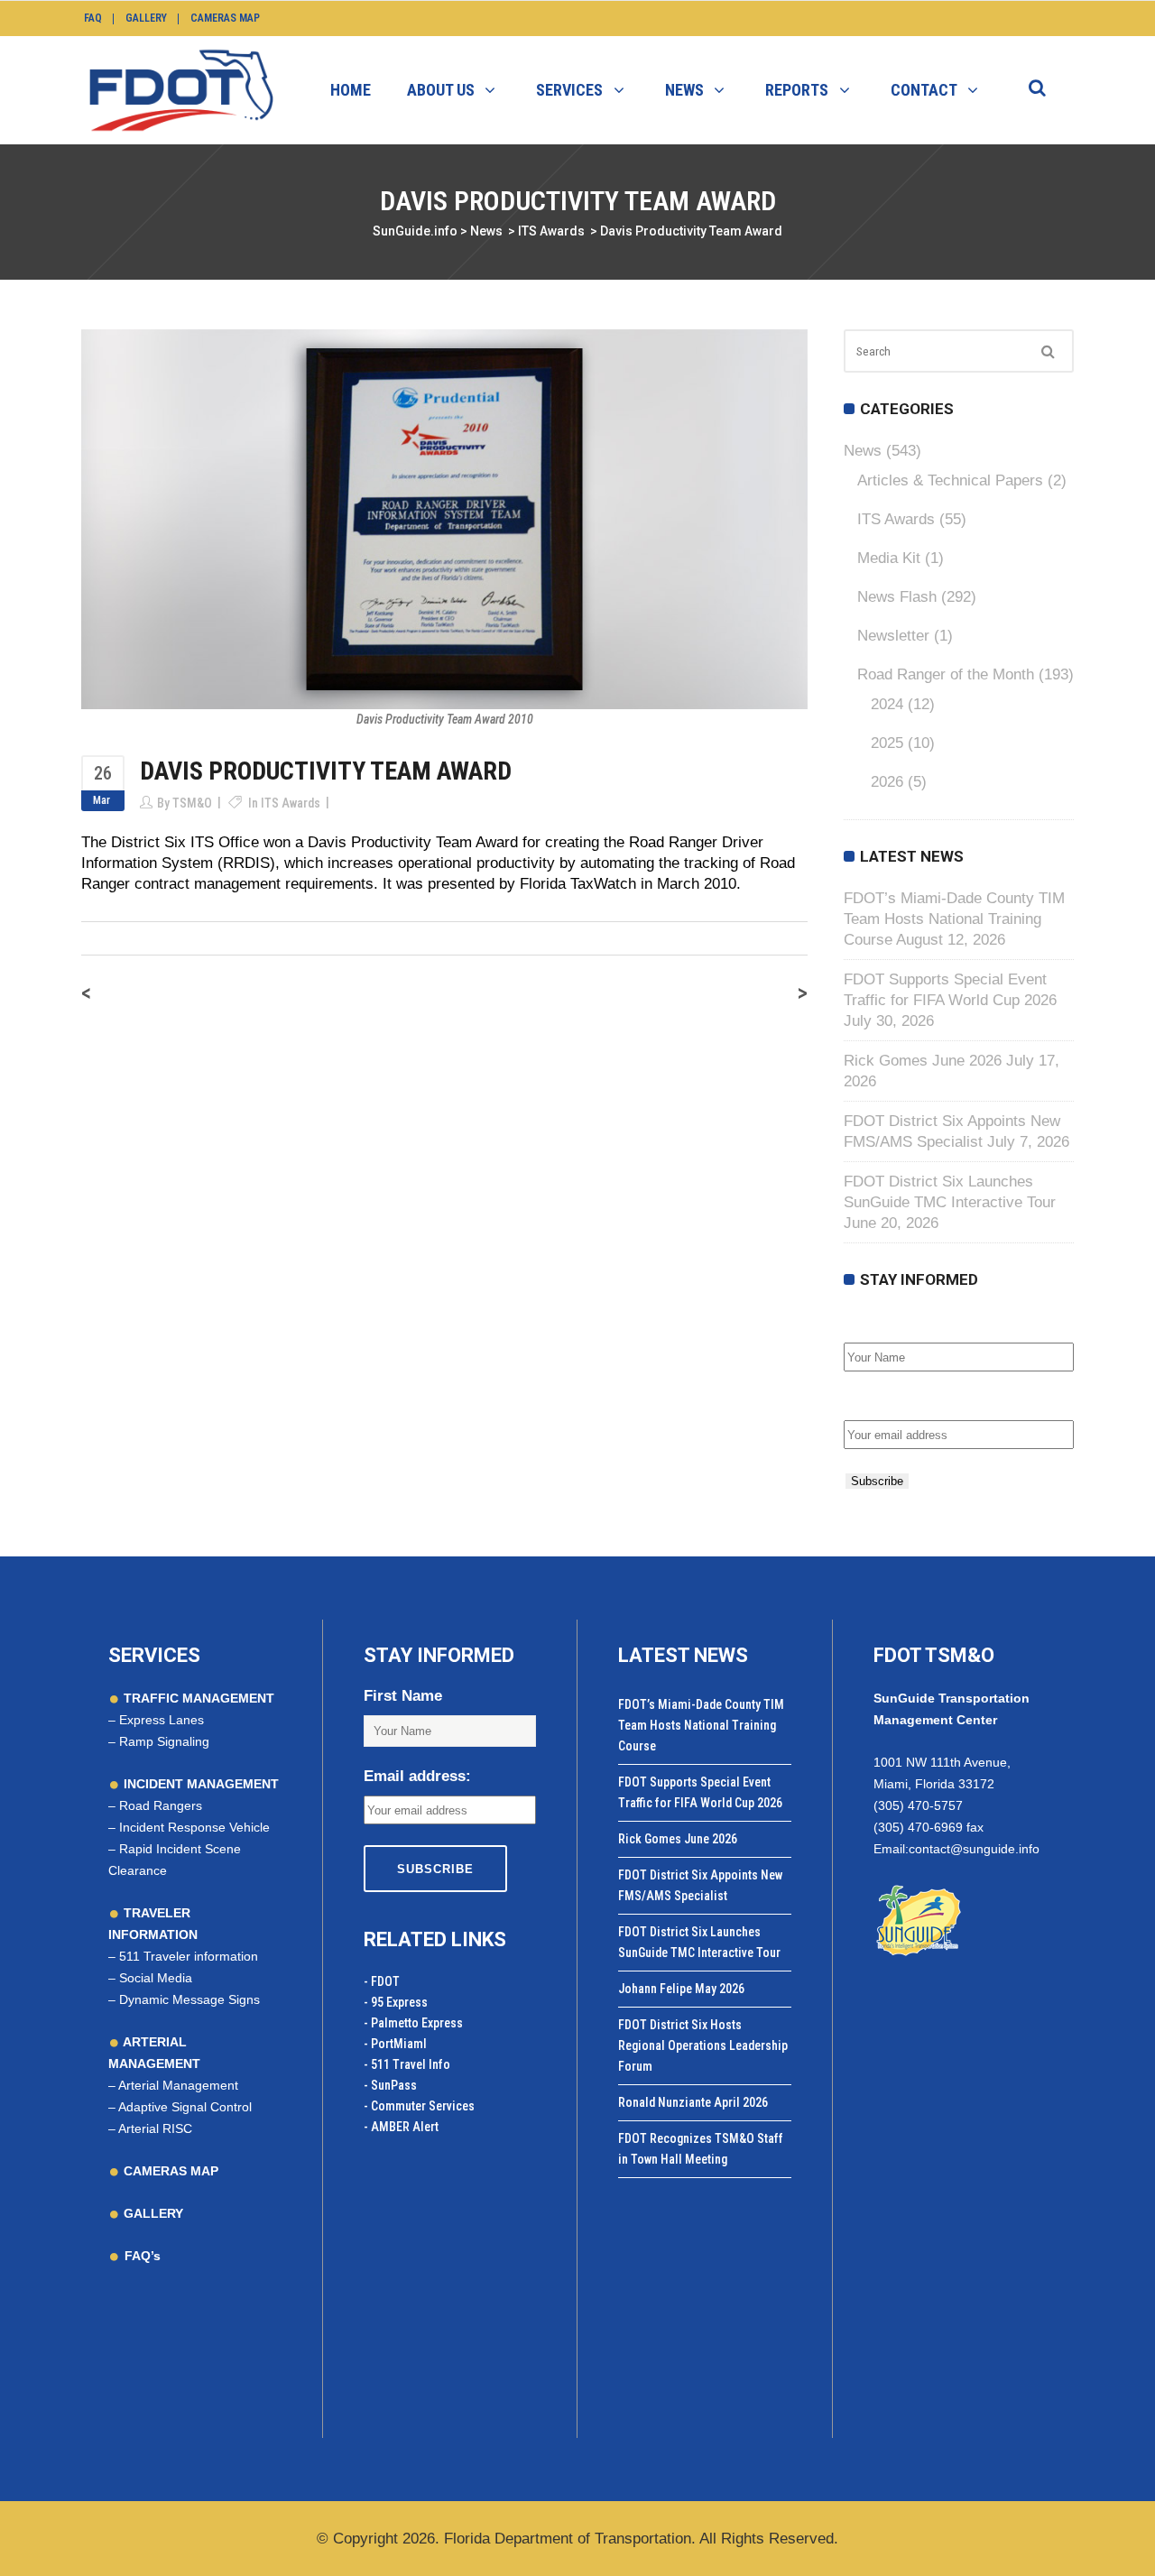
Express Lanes (162, 1720)
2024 (887, 704)
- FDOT (382, 1981)
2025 (887, 743)
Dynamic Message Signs (189, 1999)
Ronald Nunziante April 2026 (693, 2102)
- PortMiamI (395, 2044)
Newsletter (893, 636)
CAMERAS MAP (169, 2171)
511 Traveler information (189, 1956)
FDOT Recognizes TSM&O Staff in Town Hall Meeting (701, 2149)
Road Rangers (161, 1805)
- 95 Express (396, 2002)
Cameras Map (225, 18)
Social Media (156, 1978)
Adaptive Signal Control (185, 2107)
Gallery (146, 18)
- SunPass (390, 2085)
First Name (883, 1323)
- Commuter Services (419, 2106)
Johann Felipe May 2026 (681, 1989)
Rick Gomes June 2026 (923, 1061)
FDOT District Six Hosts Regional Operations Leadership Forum (703, 2045)
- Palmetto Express (413, 2023)
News (486, 231)
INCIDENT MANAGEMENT (199, 1784)
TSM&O (192, 803)
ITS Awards (551, 231)
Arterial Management (178, 2085)
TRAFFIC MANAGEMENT (197, 1698)
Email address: (897, 1401)
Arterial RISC (155, 2128)
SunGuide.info (415, 231)
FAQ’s (143, 2256)
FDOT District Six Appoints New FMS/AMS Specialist (700, 1885)
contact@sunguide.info (974, 1849)
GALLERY (152, 2213)
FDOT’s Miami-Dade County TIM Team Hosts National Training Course (954, 919)
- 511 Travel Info (407, 2064)
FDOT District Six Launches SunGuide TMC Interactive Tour (699, 1942)
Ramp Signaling (164, 1741)
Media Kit (889, 558)
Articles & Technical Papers (950, 480)
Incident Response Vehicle (194, 1827)
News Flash (897, 597)
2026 (887, 782)
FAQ (93, 18)
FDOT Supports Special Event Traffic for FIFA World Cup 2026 (700, 1792)
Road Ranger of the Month (946, 674)
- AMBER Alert (401, 2127)
